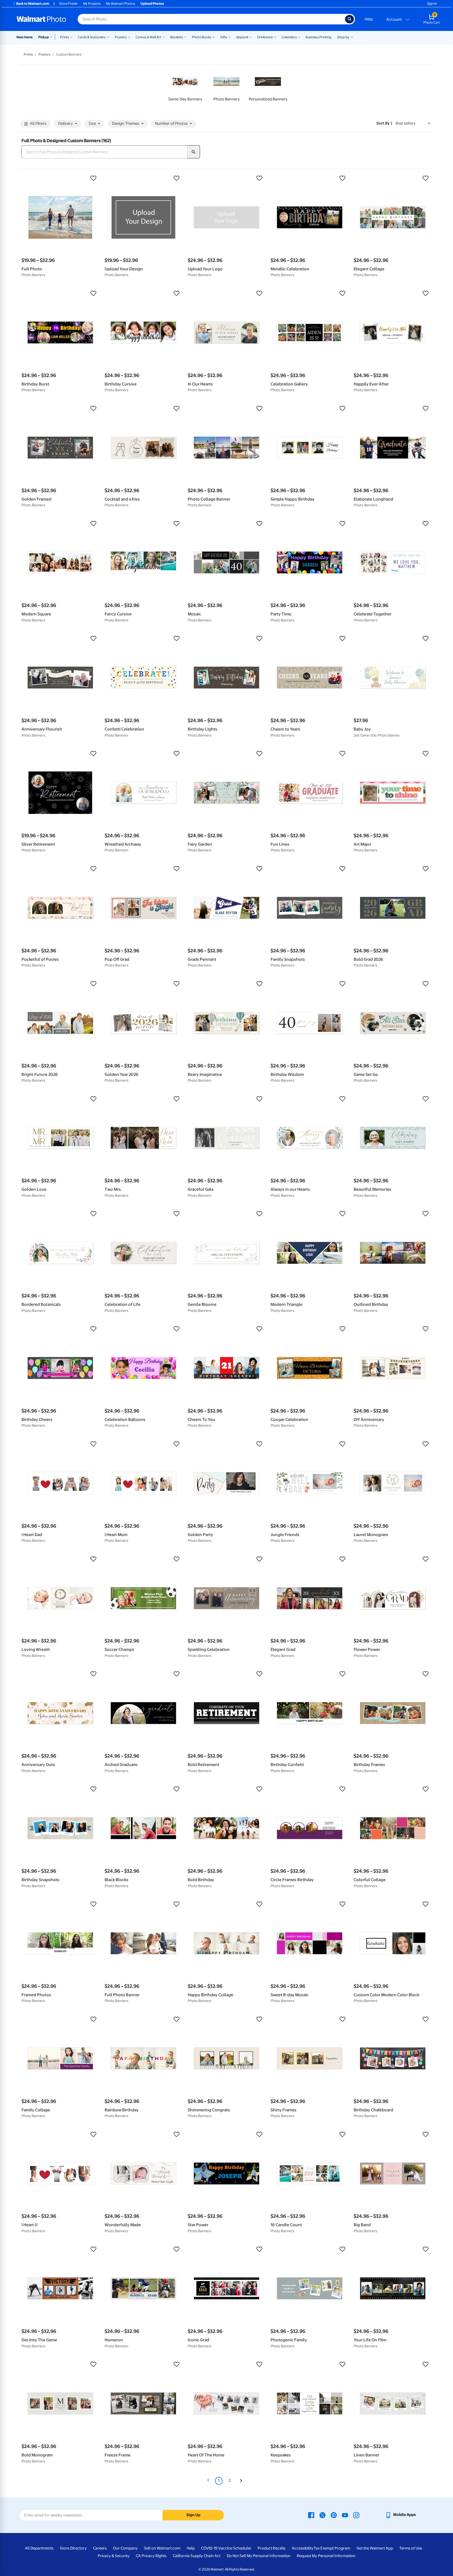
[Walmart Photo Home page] (41, 19)
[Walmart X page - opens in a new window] (322, 2515)
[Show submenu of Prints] (71, 37)
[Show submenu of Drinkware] (275, 37)
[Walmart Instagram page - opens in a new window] (356, 2515)
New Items (25, 37)
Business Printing (319, 37)
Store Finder (69, 4)
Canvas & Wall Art (148, 37)
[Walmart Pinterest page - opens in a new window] (334, 2515)
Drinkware (265, 37)
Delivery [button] (66, 124)
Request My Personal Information (326, 2556)
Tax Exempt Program (332, 2548)
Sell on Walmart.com (162, 2548)
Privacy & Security (114, 2556)
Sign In (432, 4)
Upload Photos (152, 4)
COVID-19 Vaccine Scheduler (226, 2548)
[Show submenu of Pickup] (52, 37)
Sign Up (193, 2515)
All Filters (38, 124)
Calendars (289, 37)
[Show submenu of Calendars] (299, 37)
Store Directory (73, 2548)
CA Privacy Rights (151, 2556)
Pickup (44, 37)
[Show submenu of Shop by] (352, 37)
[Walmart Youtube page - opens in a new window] (345, 2515)
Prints (64, 37)
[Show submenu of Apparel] (251, 37)
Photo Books (202, 37)
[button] (60, 178)
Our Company (125, 2548)
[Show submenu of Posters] (129, 37)
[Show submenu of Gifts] (230, 37)
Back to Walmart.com (33, 4)
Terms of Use (411, 2548)
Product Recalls (272, 2548)
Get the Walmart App (375, 2548)
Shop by (343, 37)
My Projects (92, 4)
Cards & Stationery (92, 37)
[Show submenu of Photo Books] (214, 37)
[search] (194, 152)
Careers (100, 2548)
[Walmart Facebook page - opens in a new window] (311, 2515)
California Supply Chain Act (197, 2556)
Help (369, 19)
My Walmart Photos (121, 4)
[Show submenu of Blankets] (185, 37)
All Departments (39, 2548)
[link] (185, 87)
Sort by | (384, 123)
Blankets (177, 37)
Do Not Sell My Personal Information (259, 2556)
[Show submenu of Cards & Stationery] (108, 37)
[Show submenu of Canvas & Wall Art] (164, 37)
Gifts (224, 37)
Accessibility (303, 2548)
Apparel (242, 37)
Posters (121, 37)
